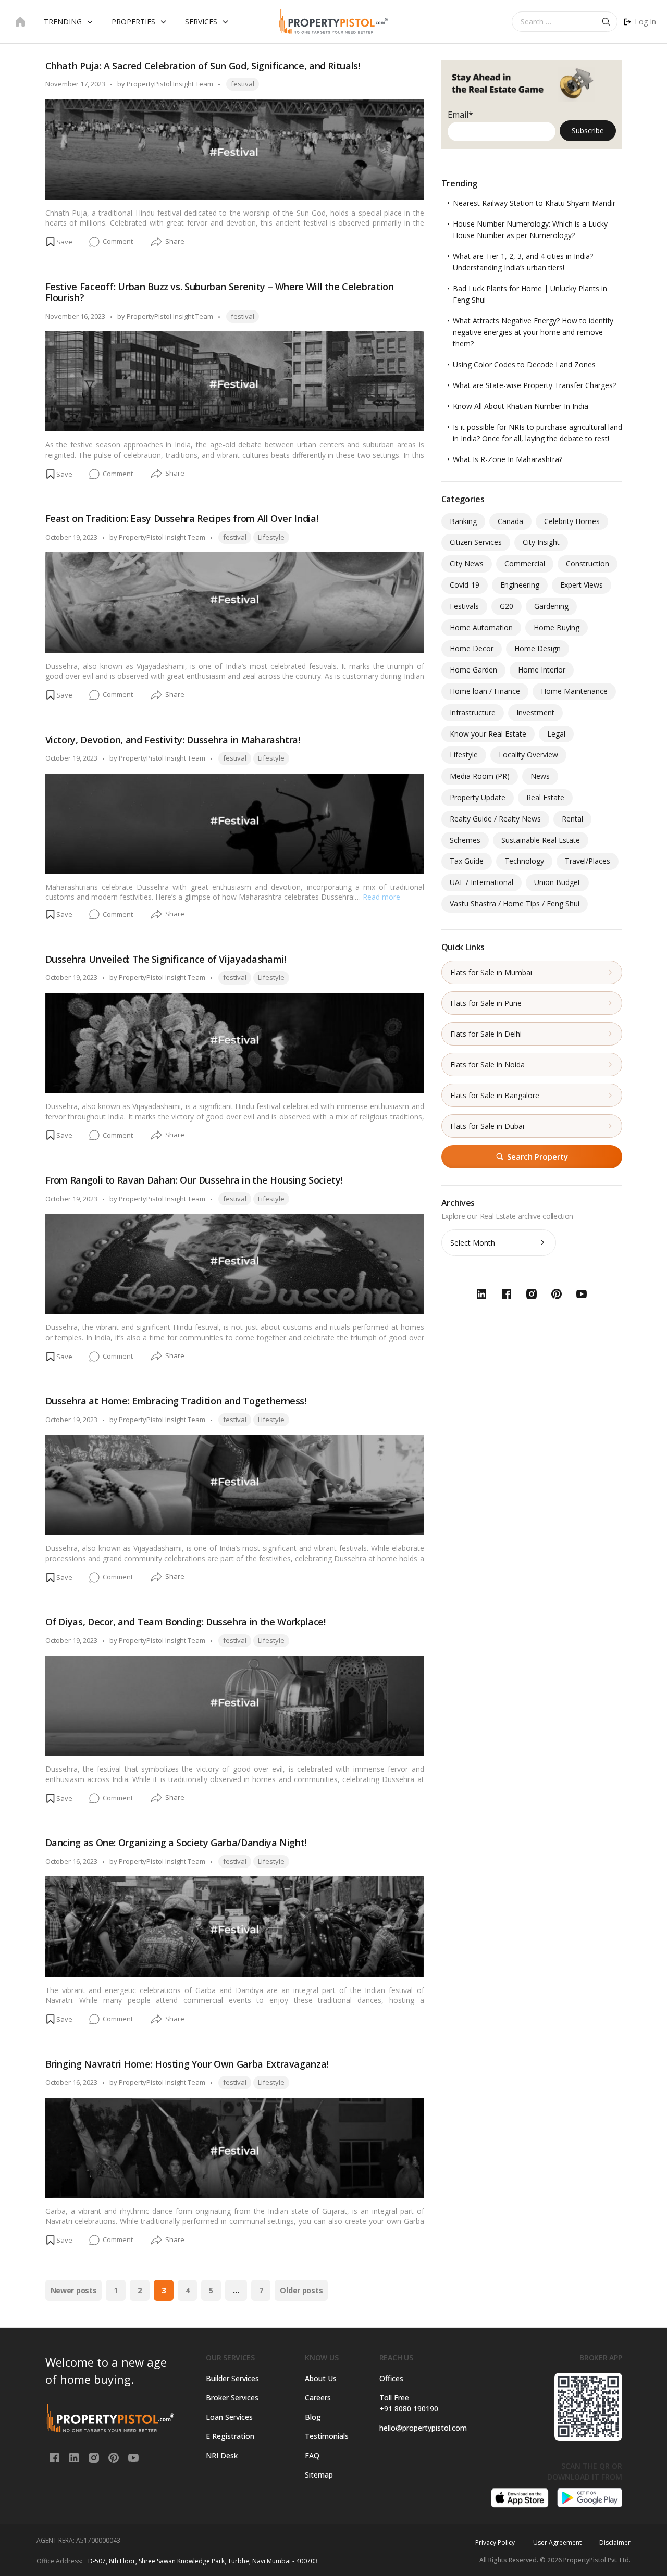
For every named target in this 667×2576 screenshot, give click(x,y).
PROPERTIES (133, 22)
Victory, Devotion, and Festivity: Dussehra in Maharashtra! (173, 740)
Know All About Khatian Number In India (521, 406)
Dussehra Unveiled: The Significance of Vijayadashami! (166, 959)
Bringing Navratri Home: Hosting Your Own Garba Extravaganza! (187, 2064)
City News (467, 563)
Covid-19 (465, 585)
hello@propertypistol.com (420, 2428)
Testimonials (327, 2436)
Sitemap (319, 2475)
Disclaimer (615, 2542)
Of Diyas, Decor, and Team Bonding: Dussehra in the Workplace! (186, 1622)
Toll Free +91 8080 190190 (409, 2403)
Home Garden (473, 670)
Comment (118, 242)
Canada (510, 521)
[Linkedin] (75, 2457)
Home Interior (542, 670)
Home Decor (472, 648)
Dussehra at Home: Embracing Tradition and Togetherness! (176, 1401)
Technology (524, 861)
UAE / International (481, 882)
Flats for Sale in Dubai (487, 1126)
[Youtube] (133, 2457)
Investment (535, 712)
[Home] (20, 22)
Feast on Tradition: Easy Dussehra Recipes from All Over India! (182, 518)
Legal (556, 734)
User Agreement (558, 2542)
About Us (321, 2378)
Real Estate (545, 797)
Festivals (464, 606)
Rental (572, 819)
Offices (391, 2378)
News (540, 776)
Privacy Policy (495, 2542)
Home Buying (557, 627)
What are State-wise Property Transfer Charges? (534, 385)
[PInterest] (115, 2457)
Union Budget (557, 882)
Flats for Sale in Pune (486, 1003)
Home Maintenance (574, 691)
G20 (507, 606)
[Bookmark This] (59, 242)
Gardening (551, 606)
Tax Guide (467, 861)
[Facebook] (55, 2457)
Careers (318, 2398)
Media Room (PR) (480, 776)
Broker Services (232, 2398)
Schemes (465, 840)
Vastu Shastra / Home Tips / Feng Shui (515, 904)
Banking (463, 521)
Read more (381, 897)
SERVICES (201, 22)
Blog (313, 2417)
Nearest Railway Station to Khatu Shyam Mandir (534, 203)
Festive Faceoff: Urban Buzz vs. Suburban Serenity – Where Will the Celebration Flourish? (220, 292)
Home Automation (481, 627)
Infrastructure (473, 712)
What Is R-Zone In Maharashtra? (508, 459)
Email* (460, 115)
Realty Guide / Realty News (495, 819)
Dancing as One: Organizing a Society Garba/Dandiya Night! (176, 1843)
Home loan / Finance (485, 691)
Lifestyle (271, 537)
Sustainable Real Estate (541, 840)
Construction (588, 563)
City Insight (541, 542)
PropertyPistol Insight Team (170, 84)
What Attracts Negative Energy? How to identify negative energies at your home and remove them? (533, 332)
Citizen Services (476, 542)
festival (243, 84)
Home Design (538, 648)
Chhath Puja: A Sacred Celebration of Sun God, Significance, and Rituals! (203, 66)
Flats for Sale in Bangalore (495, 1095)
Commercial (525, 563)
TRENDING (63, 22)
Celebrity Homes (572, 521)
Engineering (520, 585)
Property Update (478, 797)
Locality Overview (528, 755)
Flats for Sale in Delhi (486, 1034)
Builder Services (232, 2378)
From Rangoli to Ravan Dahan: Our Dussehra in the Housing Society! (194, 1180)
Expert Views (582, 585)
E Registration (230, 2436)
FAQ (312, 2455)
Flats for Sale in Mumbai (491, 972)
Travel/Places (588, 861)
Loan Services (229, 2417)
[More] (156, 242)
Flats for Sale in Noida (487, 1065)
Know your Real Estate (488, 734)
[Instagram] (95, 2457)
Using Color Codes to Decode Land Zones (524, 364)
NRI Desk (222, 2455)
